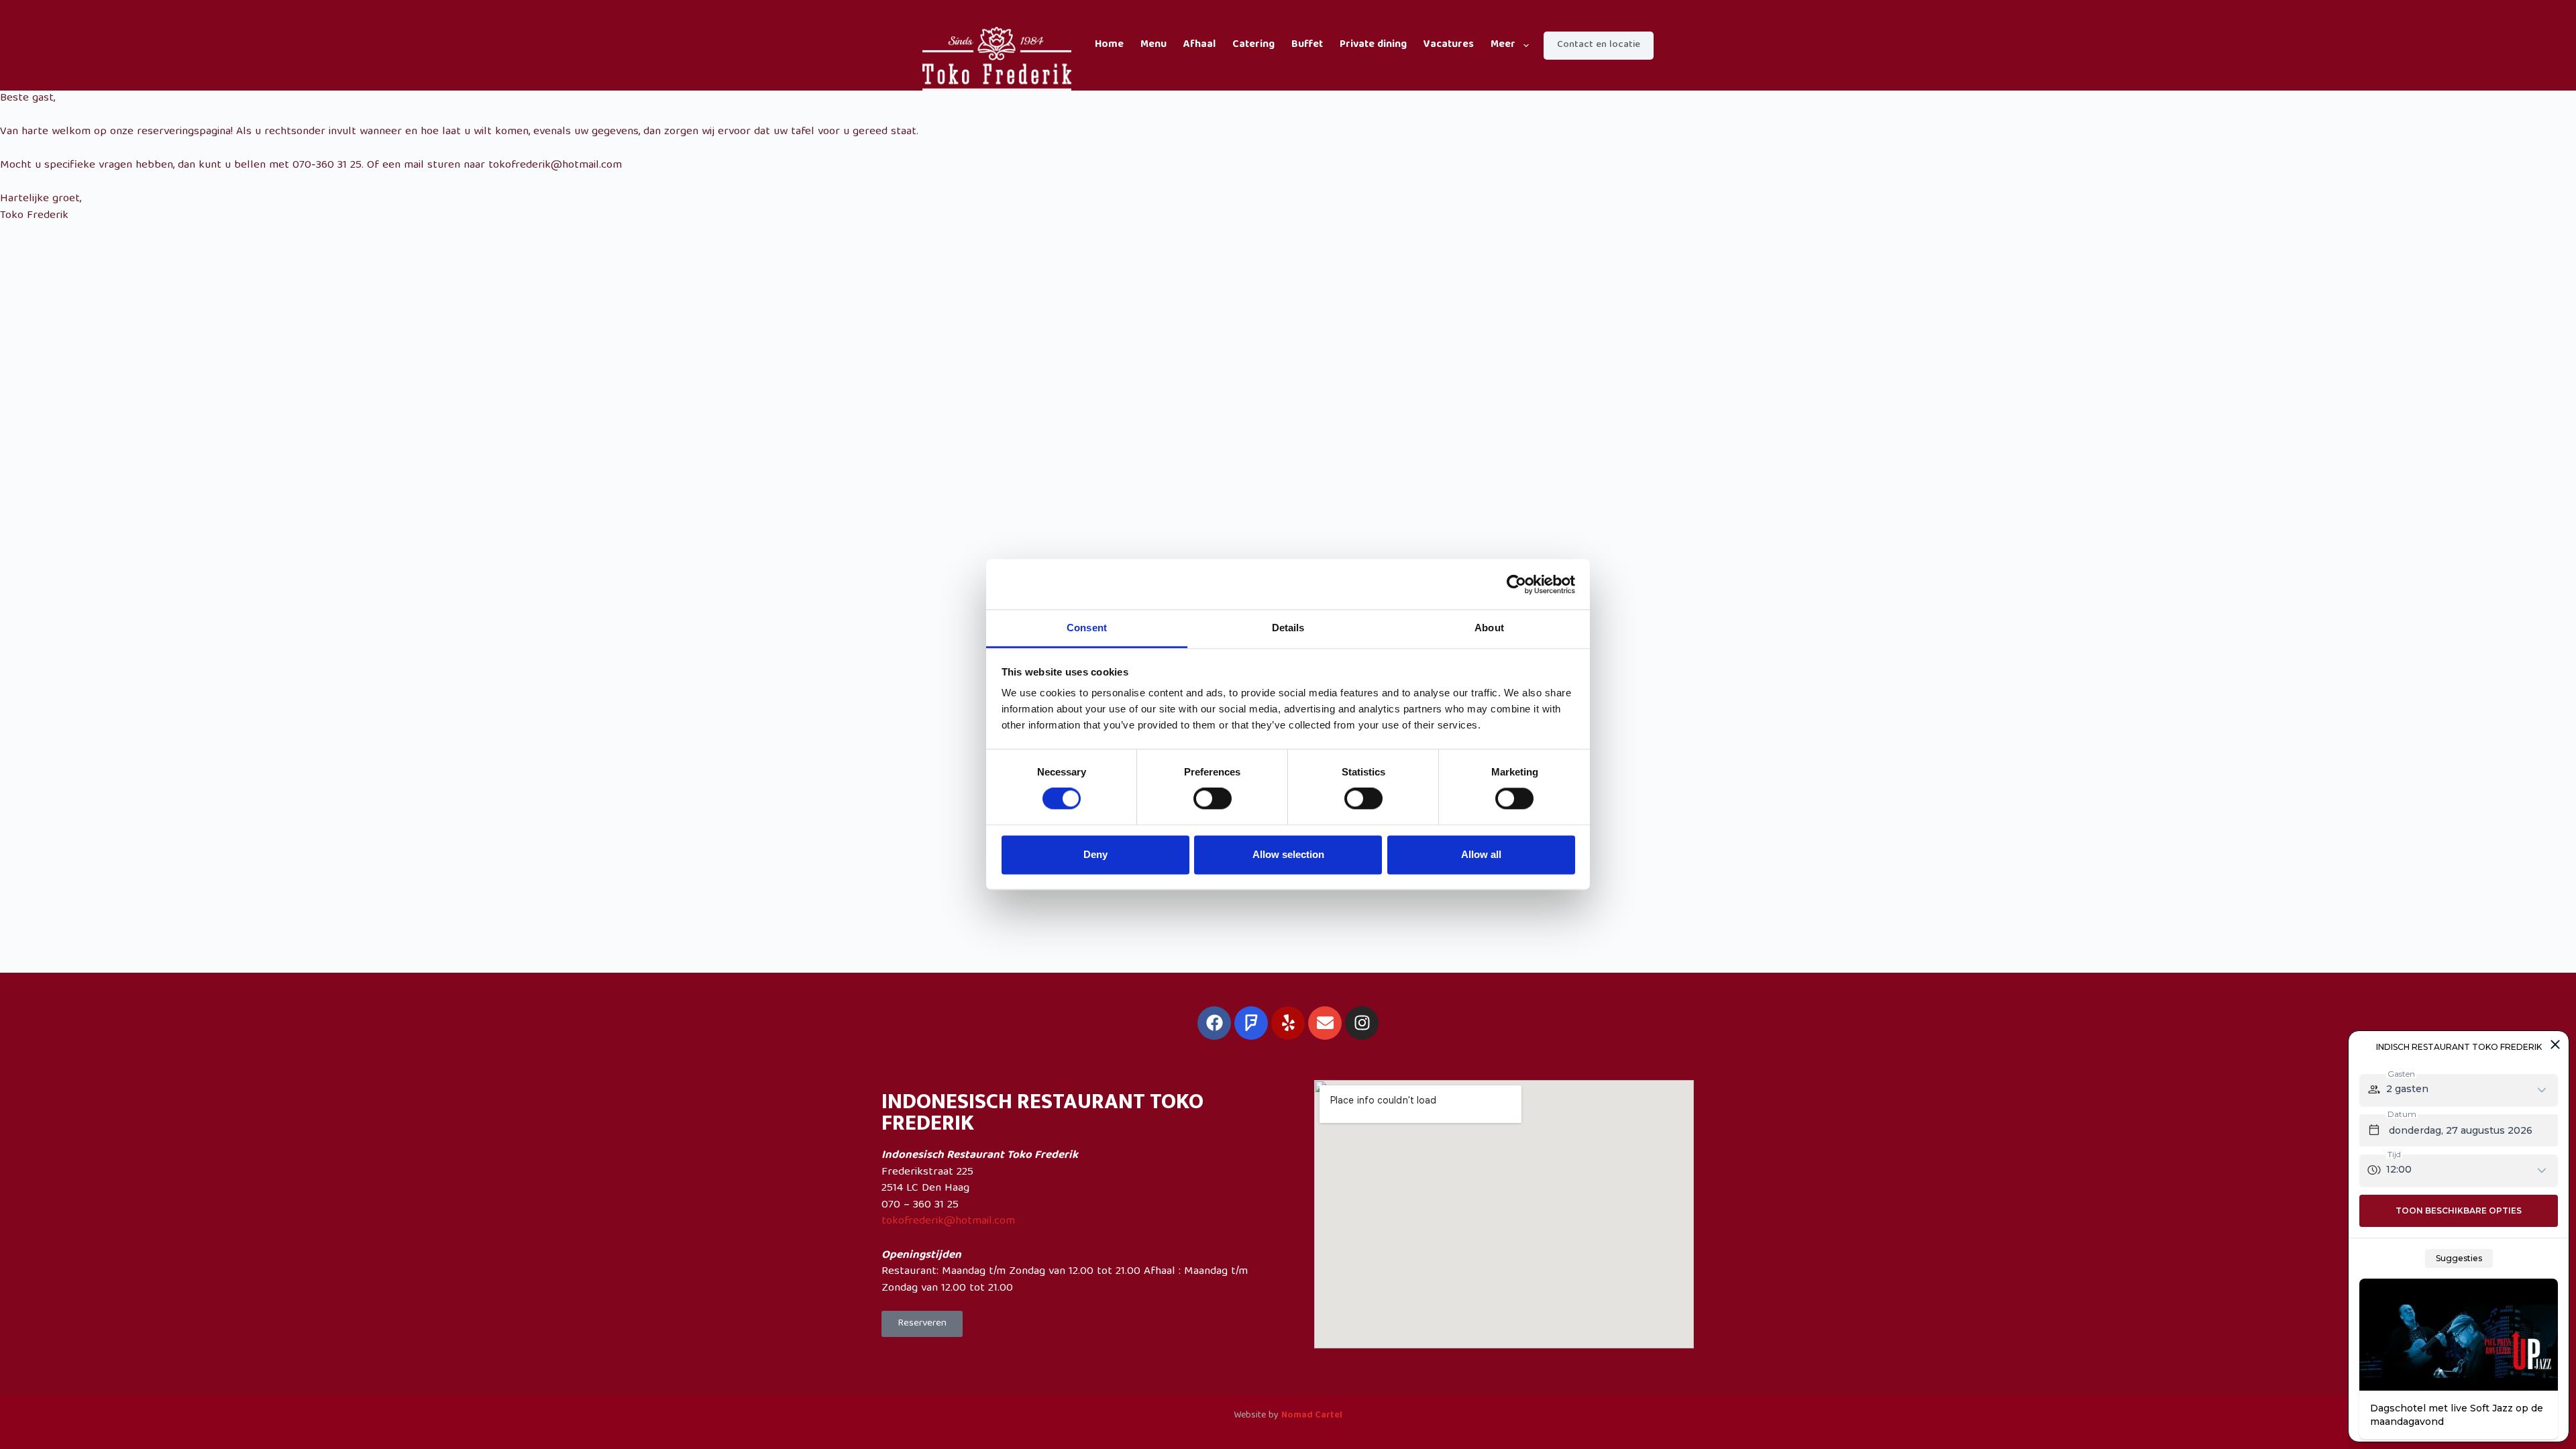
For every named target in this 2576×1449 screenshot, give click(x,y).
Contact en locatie (1599, 45)
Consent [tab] (1087, 628)
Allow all (1481, 854)
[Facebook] (1214, 1023)
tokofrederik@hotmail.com (948, 1221)
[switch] (1213, 799)
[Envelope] (1325, 1023)
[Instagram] (1362, 1023)
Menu (1153, 45)
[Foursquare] (1251, 1023)
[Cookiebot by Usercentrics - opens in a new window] (1516, 584)
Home (1109, 45)
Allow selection (1288, 854)
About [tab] (1489, 628)
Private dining (1373, 45)
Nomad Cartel (1312, 1415)
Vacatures (1449, 45)
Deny (1095, 854)
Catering (1253, 45)
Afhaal (1199, 45)
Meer (1503, 45)
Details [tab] (1288, 628)
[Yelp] (1288, 1023)
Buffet (1307, 45)
